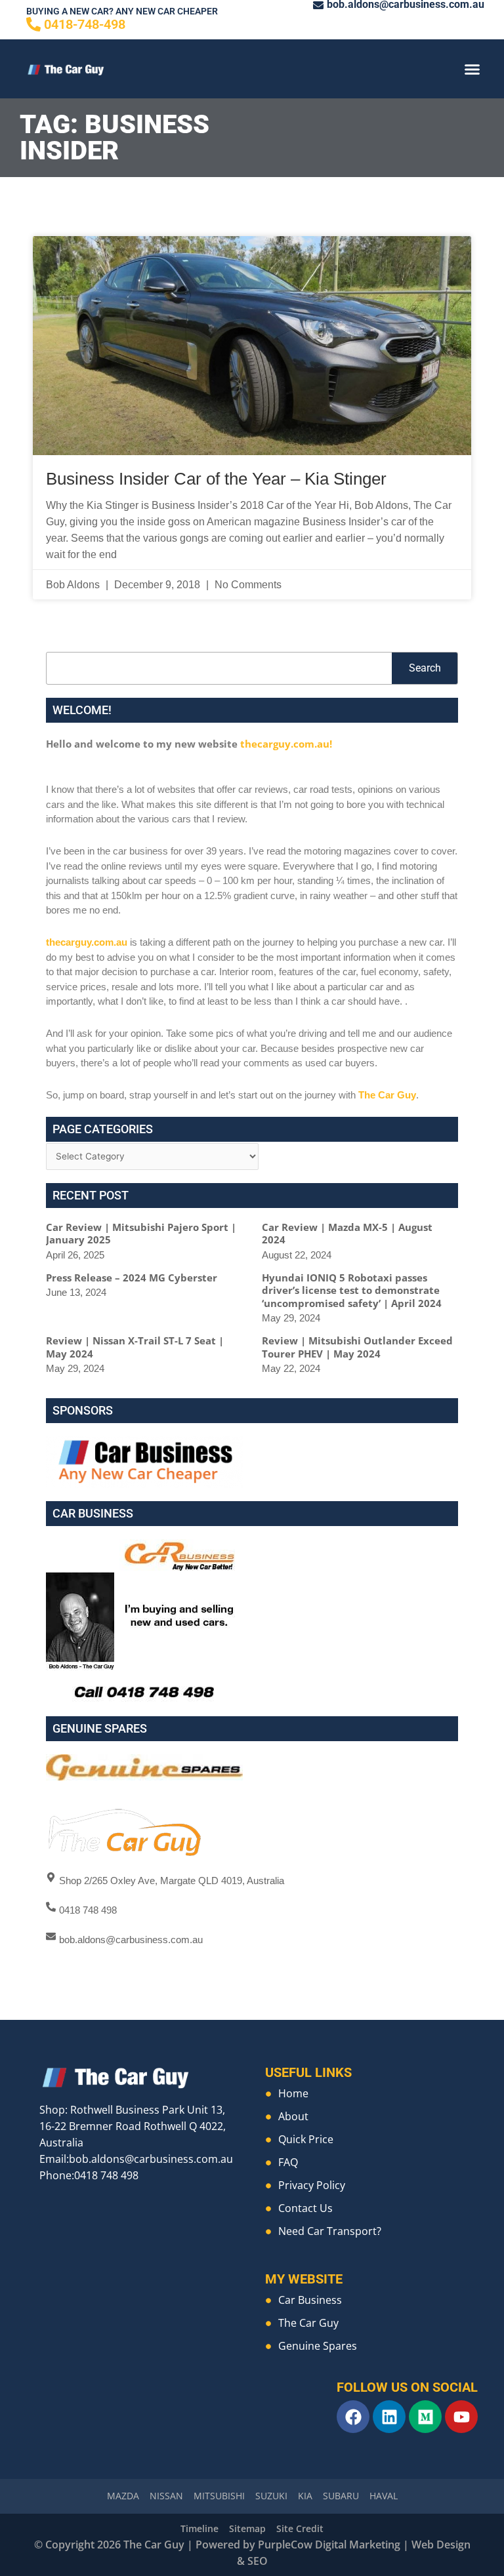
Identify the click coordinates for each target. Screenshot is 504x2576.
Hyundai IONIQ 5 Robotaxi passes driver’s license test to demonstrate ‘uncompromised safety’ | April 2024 (352, 1290)
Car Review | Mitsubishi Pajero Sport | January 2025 (141, 1234)
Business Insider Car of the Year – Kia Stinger (216, 479)
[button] (472, 69)
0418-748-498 (85, 24)
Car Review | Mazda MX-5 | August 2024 (347, 1234)
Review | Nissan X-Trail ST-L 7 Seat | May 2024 (135, 1347)
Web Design (441, 2545)
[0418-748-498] (33, 24)
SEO (258, 2561)
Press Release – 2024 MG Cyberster (132, 1278)
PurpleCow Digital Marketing (329, 2545)
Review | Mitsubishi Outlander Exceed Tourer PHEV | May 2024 (357, 1347)
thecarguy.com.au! (286, 744)
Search (425, 668)
